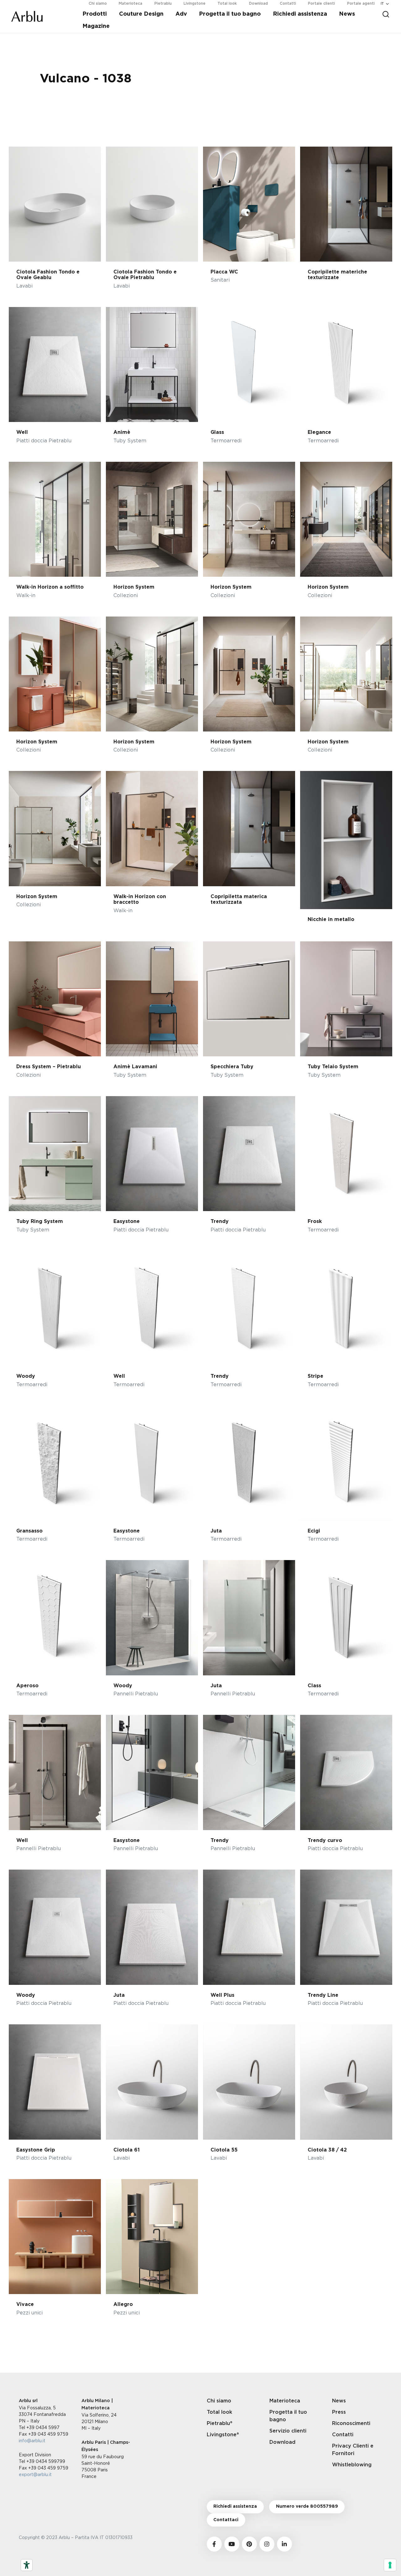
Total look (219, 2412)
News (347, 14)
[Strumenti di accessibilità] (27, 2565)
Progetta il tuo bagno (230, 14)
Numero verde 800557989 (307, 2506)
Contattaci (226, 2520)
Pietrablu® (220, 2423)
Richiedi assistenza (300, 14)
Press (339, 2412)
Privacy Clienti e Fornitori (353, 2450)
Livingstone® (223, 2435)
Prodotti (95, 14)
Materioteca (285, 2401)
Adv (181, 14)
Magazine (96, 26)
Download (282, 2442)
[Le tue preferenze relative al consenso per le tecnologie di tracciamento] (390, 2565)
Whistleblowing (352, 2465)
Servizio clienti (288, 2431)
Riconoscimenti (351, 2423)
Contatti (343, 2435)
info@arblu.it (32, 2441)
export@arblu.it (35, 2474)
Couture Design (141, 14)
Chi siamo (219, 2401)
